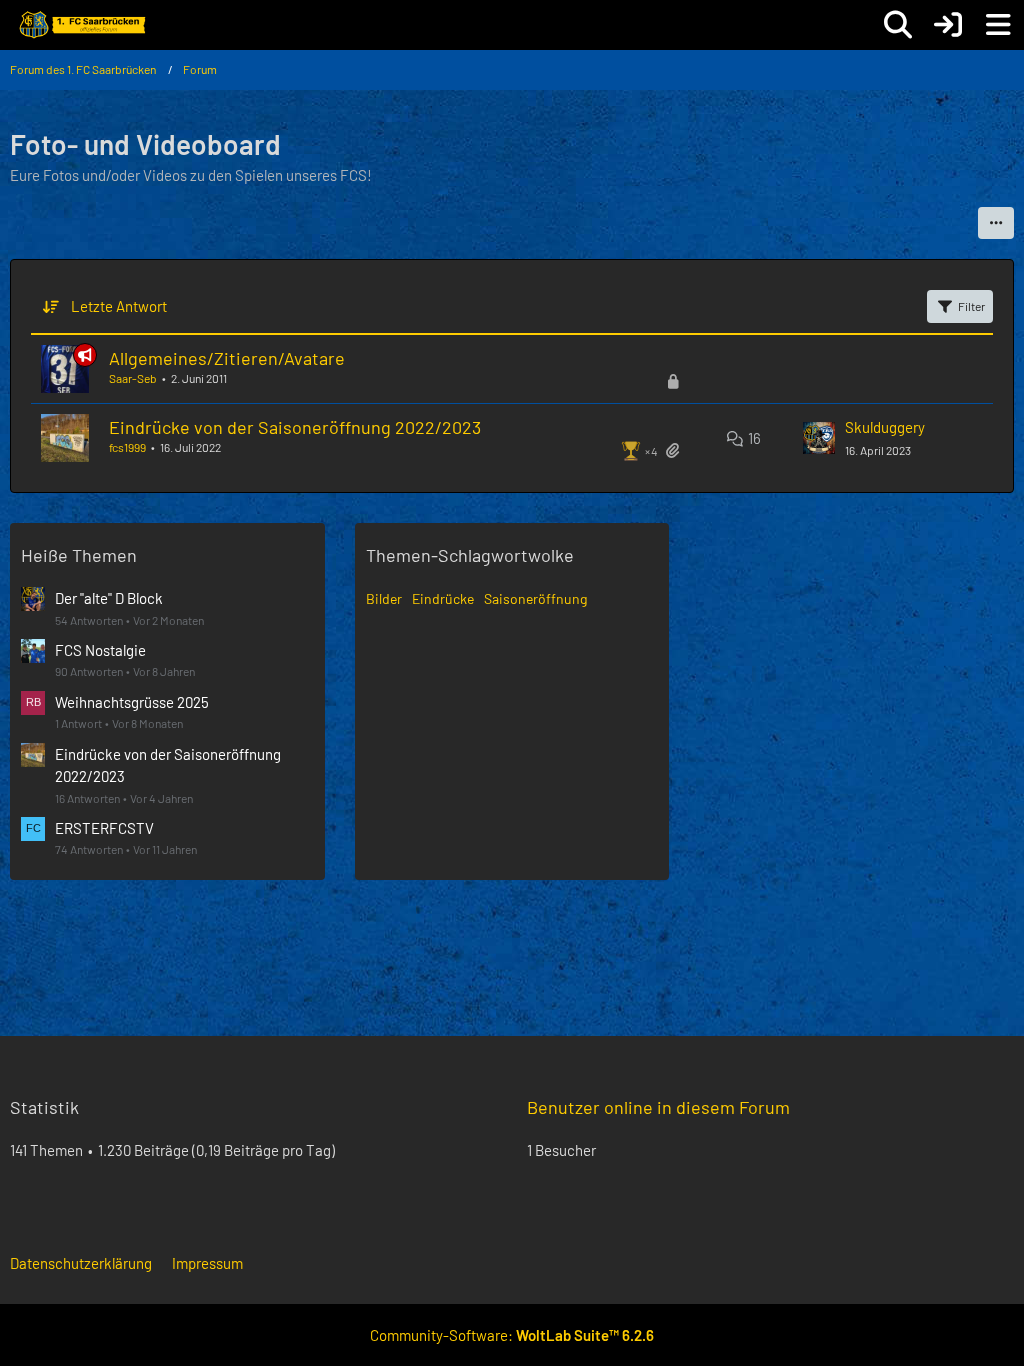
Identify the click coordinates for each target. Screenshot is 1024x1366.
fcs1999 (127, 447)
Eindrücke (443, 598)
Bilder (384, 598)
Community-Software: (512, 1335)
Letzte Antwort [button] (119, 306)
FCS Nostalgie (100, 650)
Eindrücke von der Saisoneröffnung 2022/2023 (295, 427)
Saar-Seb (133, 378)
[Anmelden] (948, 25)
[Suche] (898, 25)
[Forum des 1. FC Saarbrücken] (81, 25)
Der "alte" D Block (109, 598)
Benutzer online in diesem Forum (658, 1107)
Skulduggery (885, 427)
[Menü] (998, 25)
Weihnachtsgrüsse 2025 (132, 702)
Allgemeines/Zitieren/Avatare (227, 358)
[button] (996, 223)
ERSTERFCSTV (104, 828)
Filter (971, 306)
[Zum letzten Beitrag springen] (819, 438)
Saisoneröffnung (535, 598)
